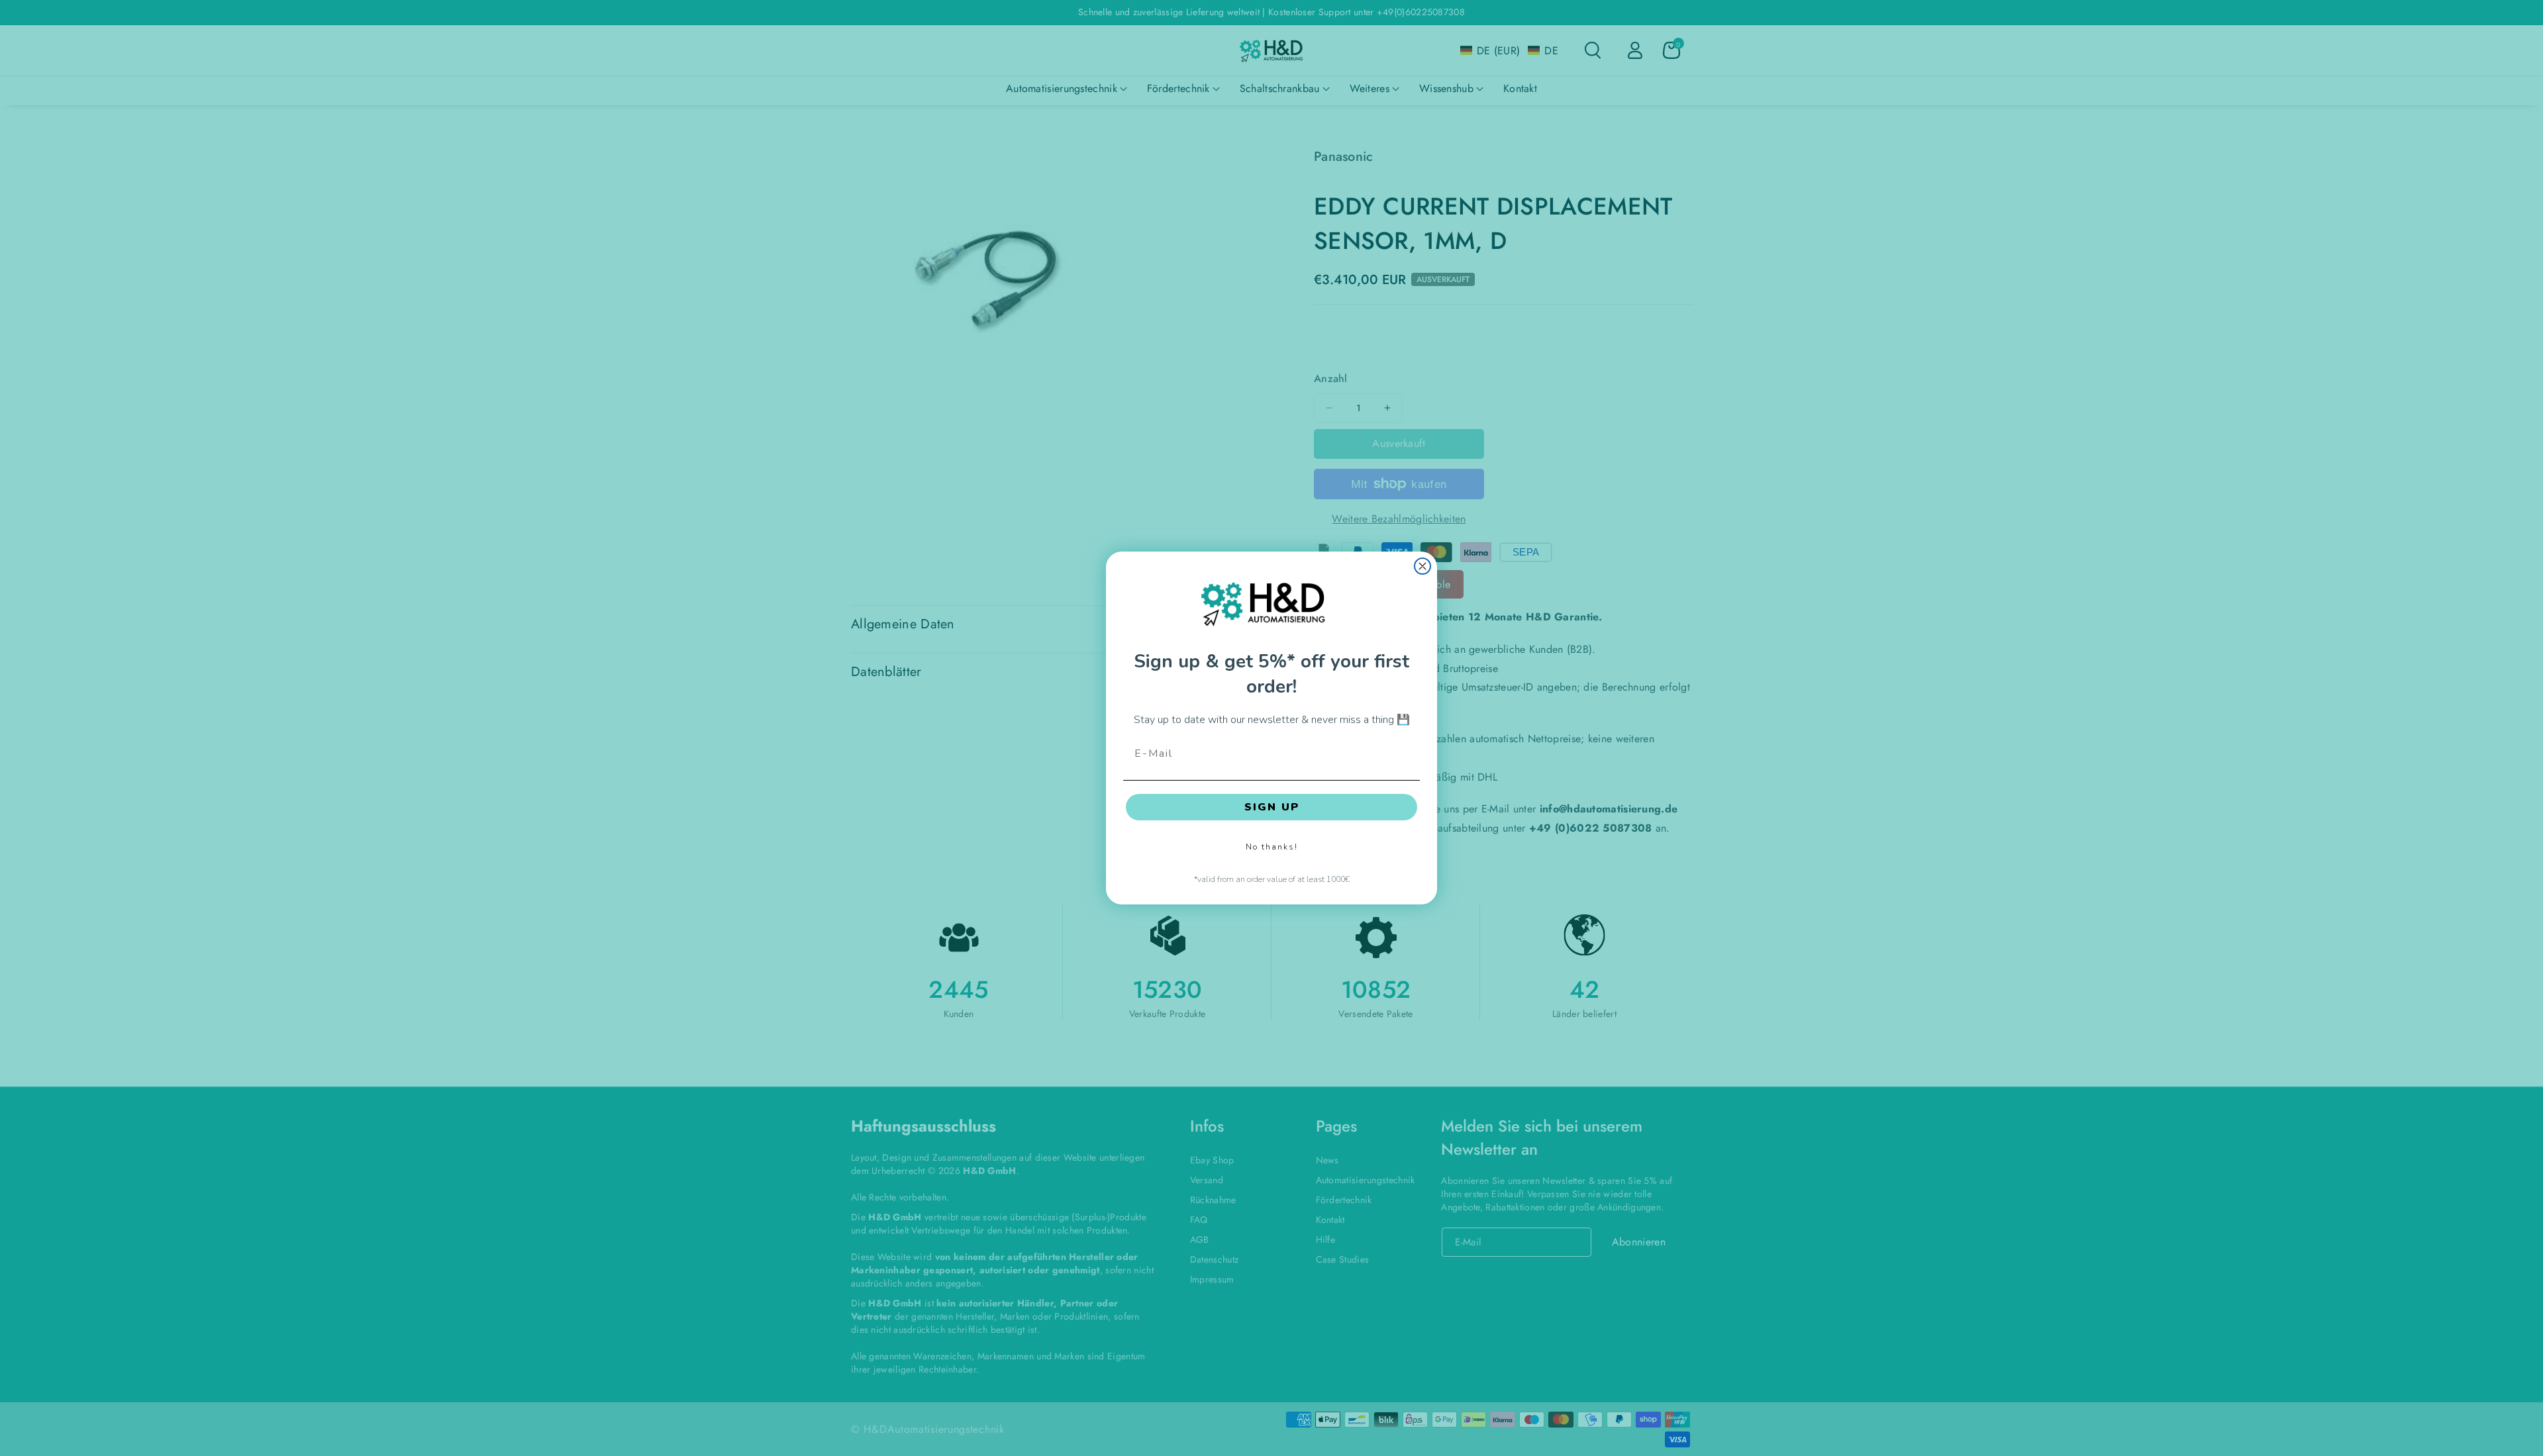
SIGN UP (1272, 807)
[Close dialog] (1422, 566)
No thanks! (1272, 847)
